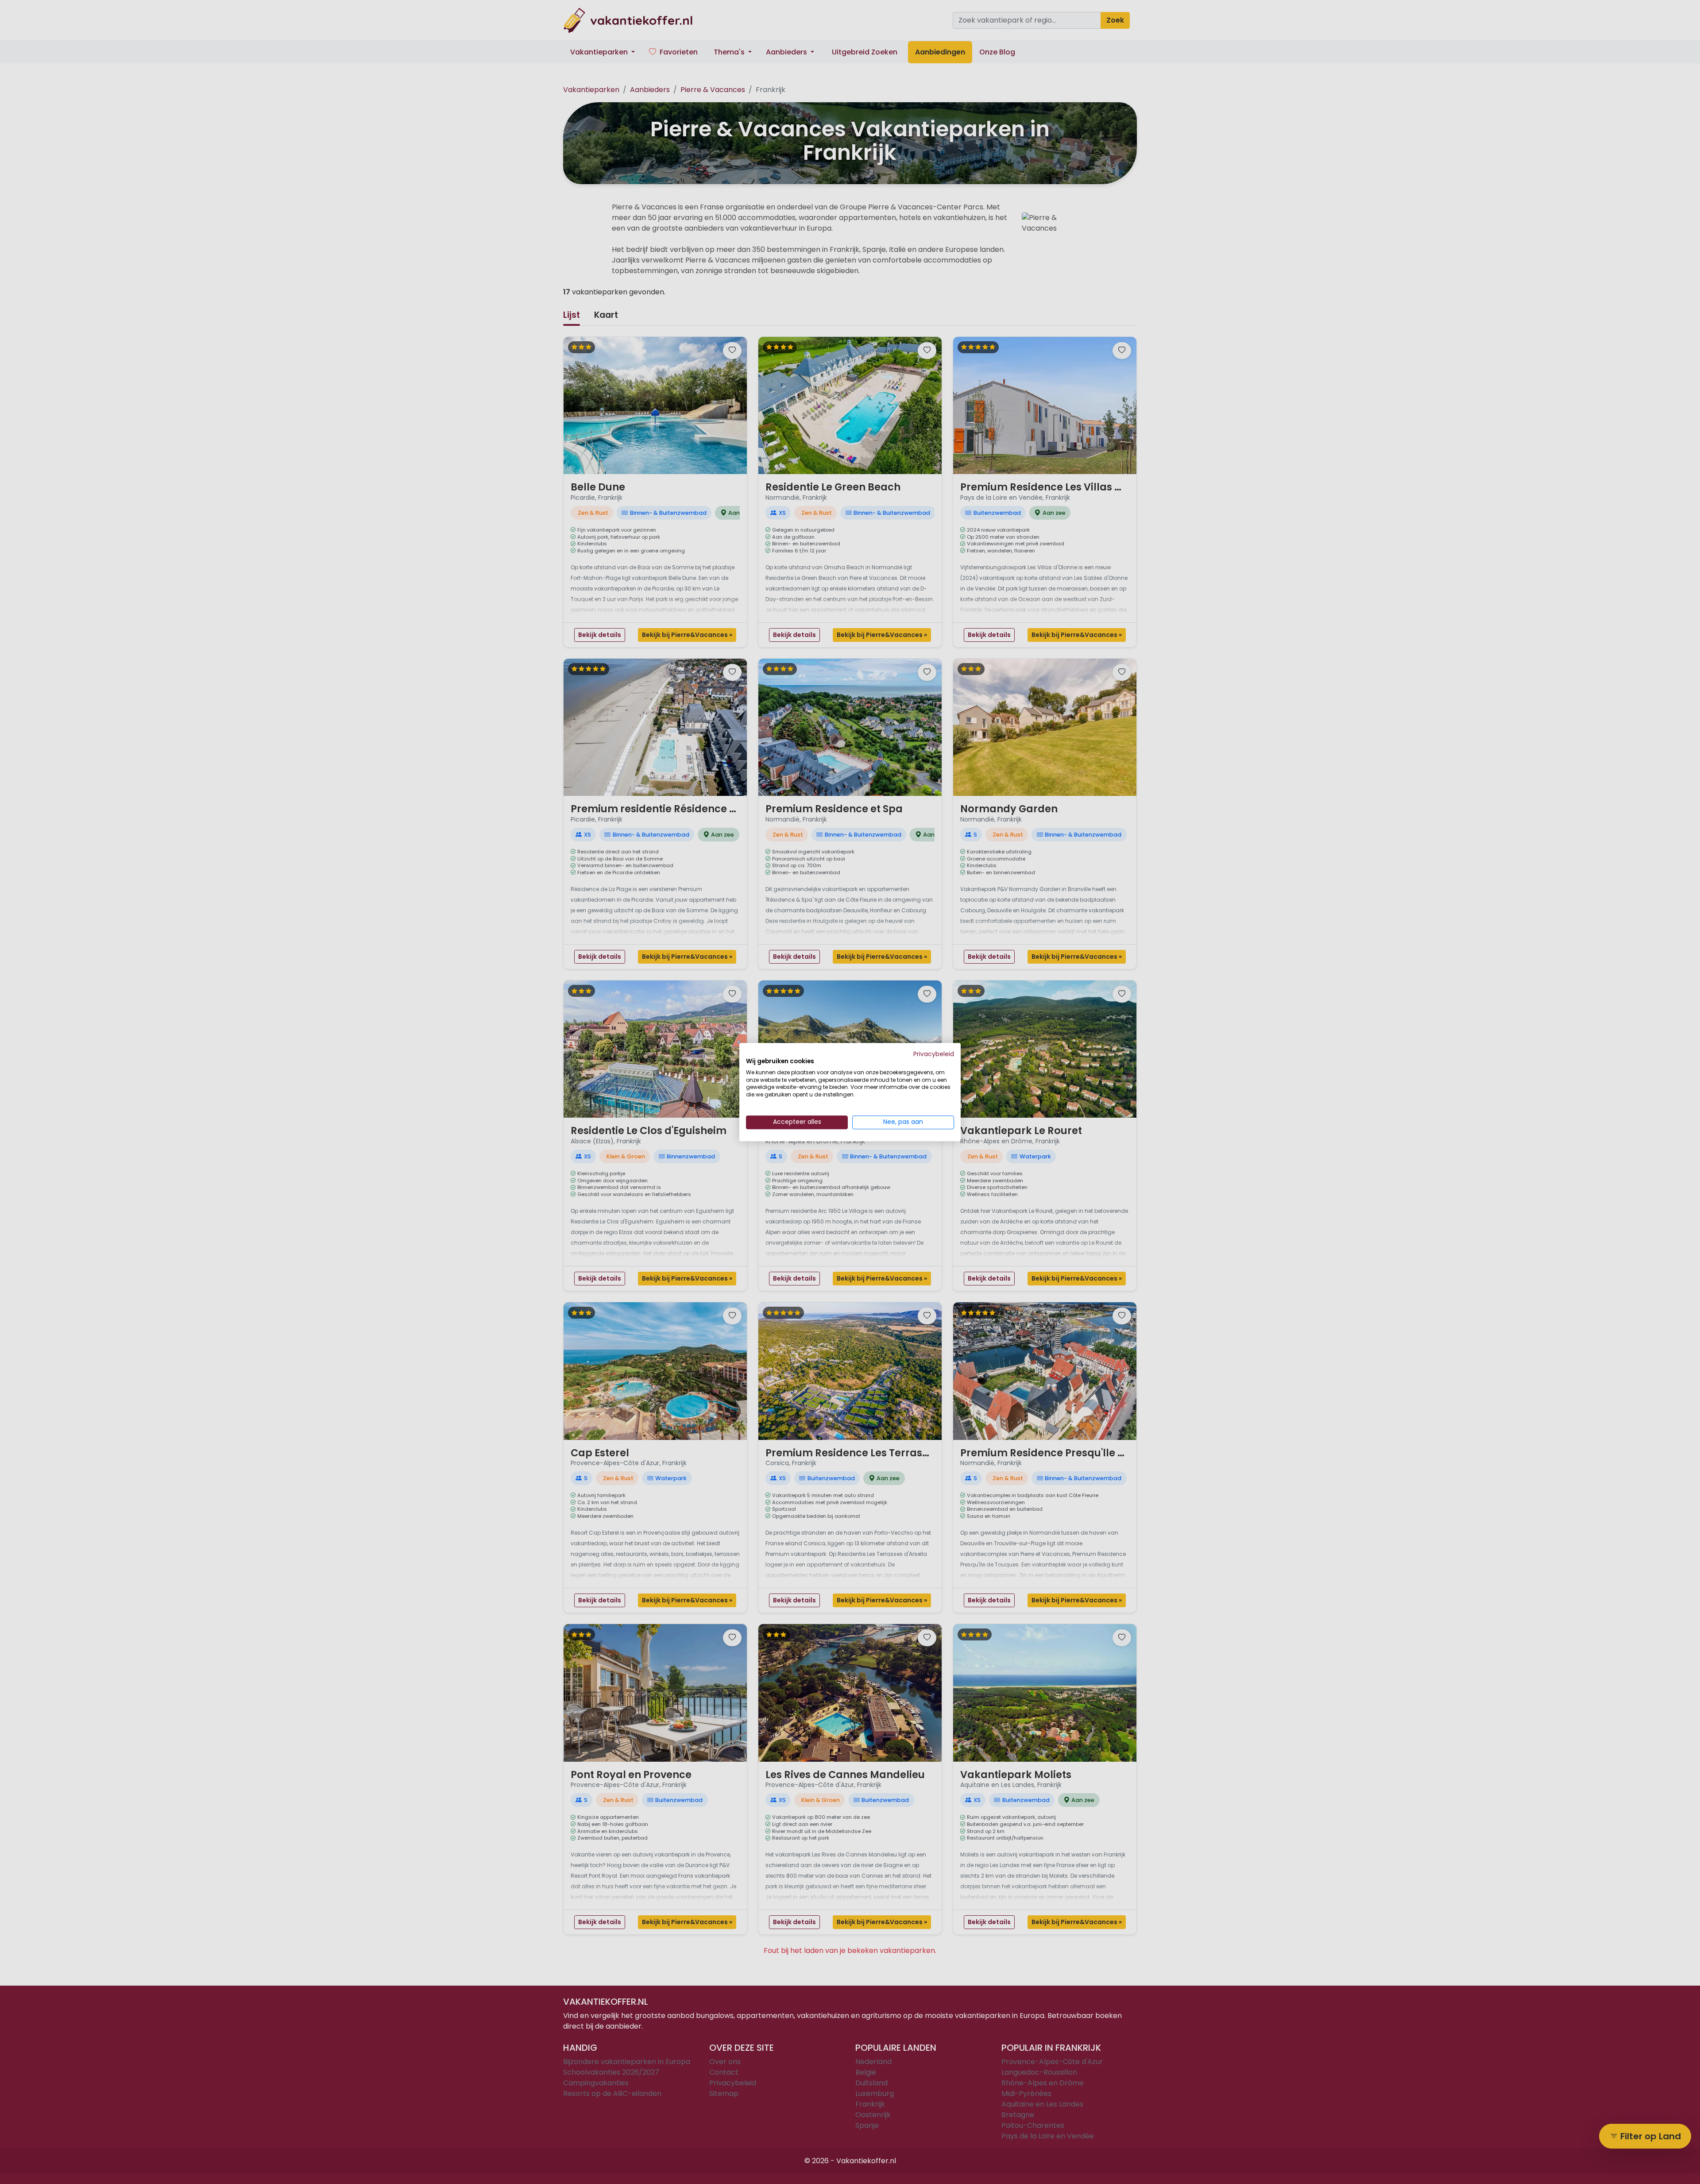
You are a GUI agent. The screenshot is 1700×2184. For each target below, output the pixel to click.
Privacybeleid (934, 1054)
